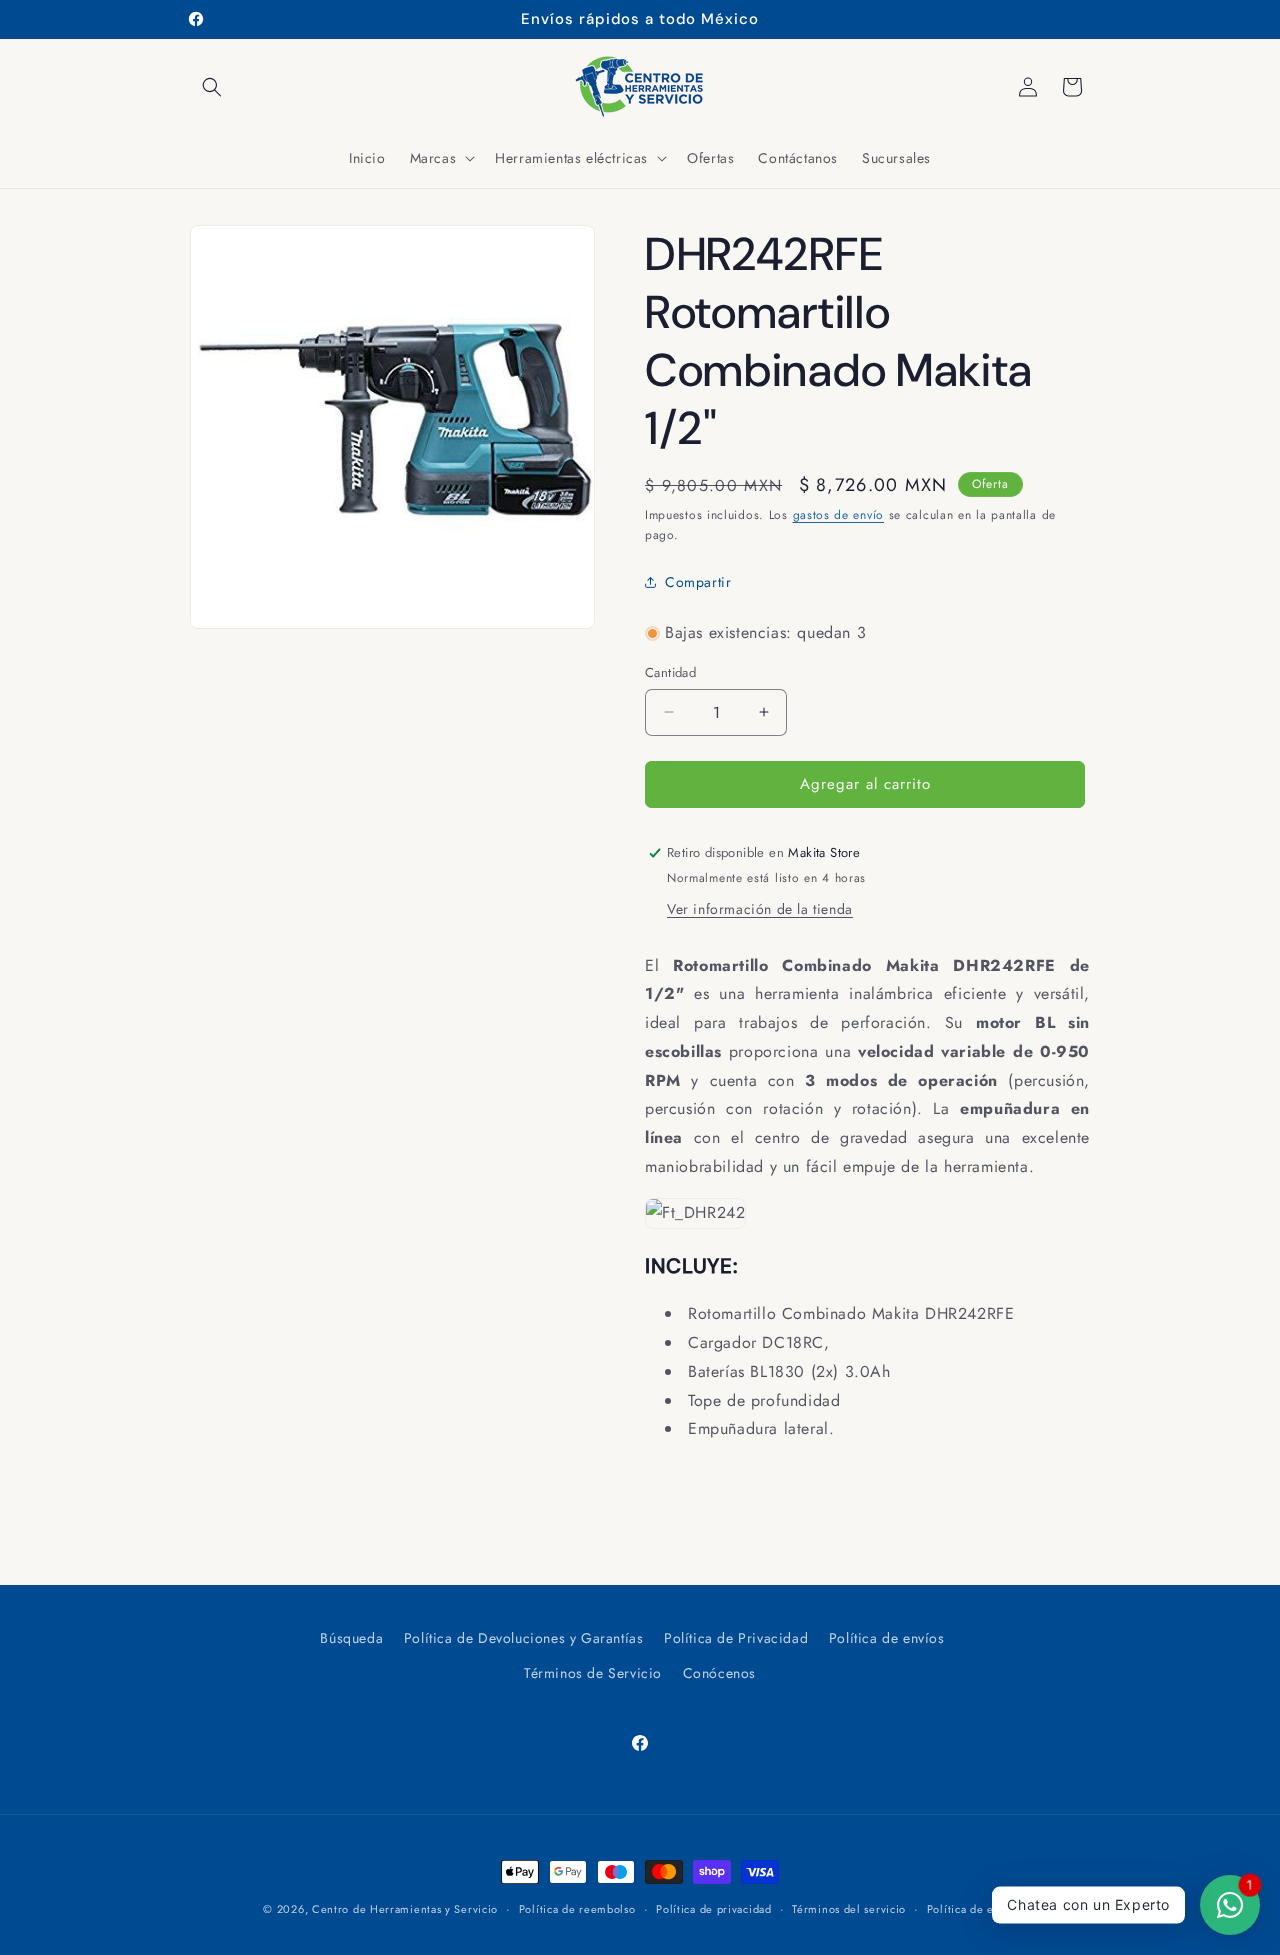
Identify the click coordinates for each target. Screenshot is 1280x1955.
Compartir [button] (698, 582)
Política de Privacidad (736, 1638)
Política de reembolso (577, 1908)
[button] (212, 87)
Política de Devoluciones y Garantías (524, 1638)
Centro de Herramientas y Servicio (405, 1909)
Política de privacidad (713, 1908)
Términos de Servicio (593, 1673)
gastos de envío (839, 515)
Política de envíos (887, 1638)
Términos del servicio (849, 1908)
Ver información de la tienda (760, 909)
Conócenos (719, 1673)
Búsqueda (351, 1638)
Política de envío (972, 1908)
